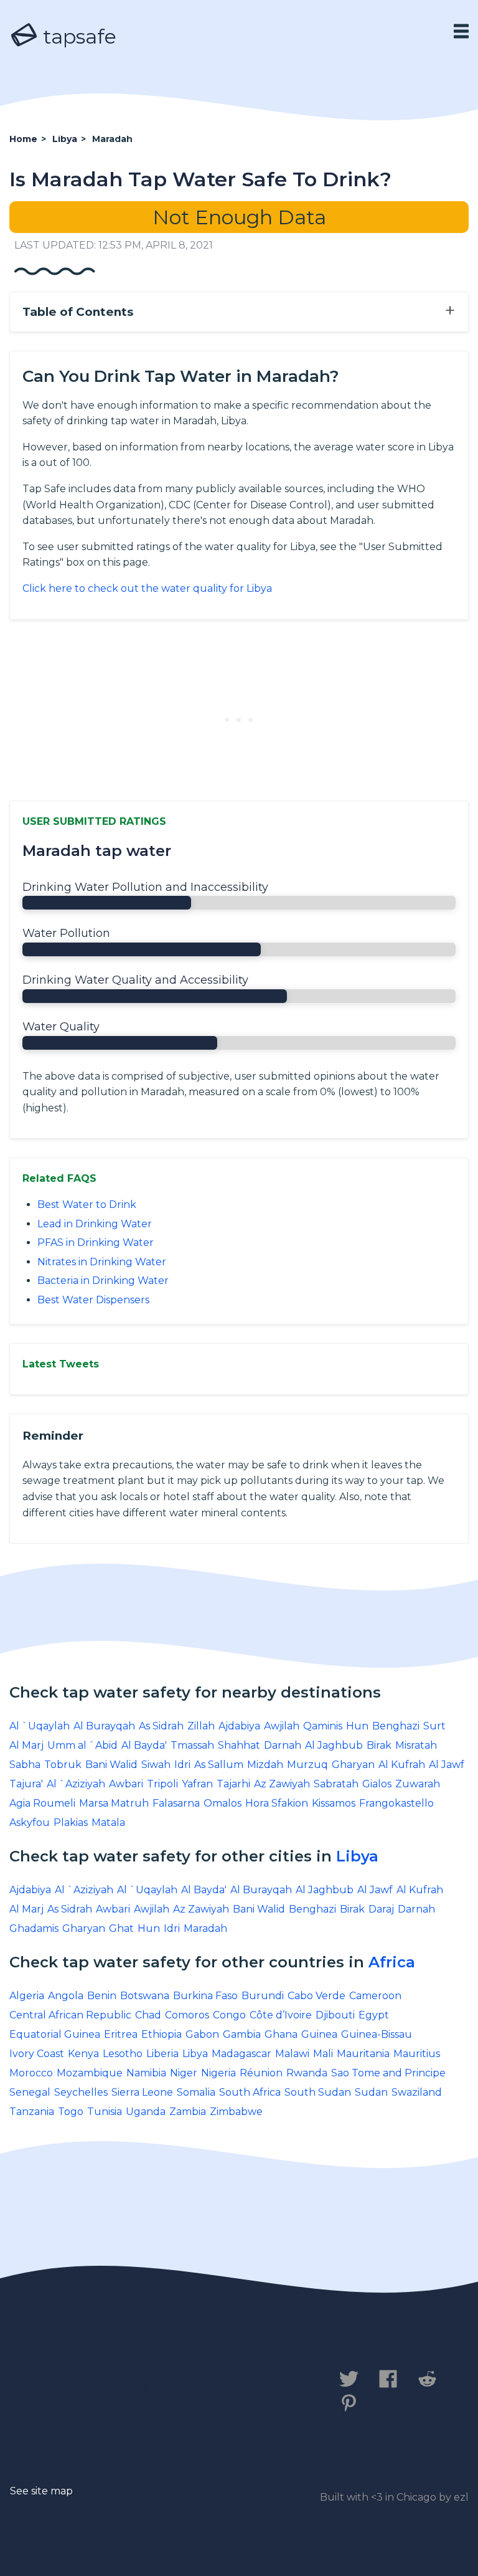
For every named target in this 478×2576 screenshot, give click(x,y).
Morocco (31, 2073)
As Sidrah (161, 1726)
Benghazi (396, 1726)
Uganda (146, 2112)
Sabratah (336, 1784)
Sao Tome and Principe (388, 2073)
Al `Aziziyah (76, 1784)
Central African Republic (70, 2015)
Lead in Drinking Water (95, 1224)
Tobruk (63, 1765)
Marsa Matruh (114, 1803)
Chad (148, 2015)
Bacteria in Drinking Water (103, 1281)
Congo (229, 2015)
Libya (357, 1856)
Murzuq (307, 1765)
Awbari (126, 1784)
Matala (108, 1823)
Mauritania (363, 2054)
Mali (323, 2054)
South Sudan (318, 2092)
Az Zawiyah (282, 1784)
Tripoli (162, 1784)
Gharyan (353, 1765)
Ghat (121, 1928)
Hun (357, 1726)
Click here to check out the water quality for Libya (147, 588)
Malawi (292, 2054)
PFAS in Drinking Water (96, 1243)
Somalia (196, 2092)
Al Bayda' (144, 1745)
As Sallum (219, 1765)
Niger (184, 2073)
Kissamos (334, 1803)
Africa (392, 1962)
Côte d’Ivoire (281, 2015)
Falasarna (176, 1803)
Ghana (281, 2034)
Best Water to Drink (87, 1205)
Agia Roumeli (42, 1803)
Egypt (374, 2015)
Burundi (263, 1996)
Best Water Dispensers (93, 1300)
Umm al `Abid (82, 1745)
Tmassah (192, 1745)
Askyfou (30, 1823)
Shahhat (239, 1745)
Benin (102, 1996)
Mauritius (417, 2054)
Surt (434, 1726)
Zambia (188, 2112)
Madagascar (241, 2054)
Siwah (156, 1765)
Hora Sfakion (277, 1803)
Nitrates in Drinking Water (102, 1262)
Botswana (145, 1996)
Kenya (83, 2054)
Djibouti (335, 2015)
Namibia (146, 2073)
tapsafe (77, 36)
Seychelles (81, 2092)
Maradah (205, 1928)
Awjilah (282, 1726)
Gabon (202, 2034)
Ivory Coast (37, 2054)
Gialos (377, 1784)
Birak (379, 1745)
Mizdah (265, 1765)
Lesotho (123, 2054)
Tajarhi (233, 1784)
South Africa (250, 2092)
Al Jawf (447, 1765)
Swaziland (417, 2092)
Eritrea (121, 2034)
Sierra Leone (142, 2092)
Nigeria (218, 2073)
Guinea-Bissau (377, 2034)
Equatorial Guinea (55, 2034)
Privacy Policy (148, 2385)
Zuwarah (418, 1784)
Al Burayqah (104, 1726)
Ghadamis (34, 1928)
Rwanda (307, 2073)
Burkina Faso (205, 1996)
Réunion (261, 2073)
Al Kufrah (402, 1765)
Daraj (381, 1909)
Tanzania (32, 2112)
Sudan (371, 2092)
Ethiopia (162, 2034)
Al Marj (26, 1745)
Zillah (201, 1726)
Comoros (187, 2015)
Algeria (27, 1996)
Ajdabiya (239, 1726)
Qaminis (323, 1726)
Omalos (223, 1803)
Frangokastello (396, 1803)
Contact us (46, 2385)
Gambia (242, 2034)
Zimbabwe (236, 2112)
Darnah (283, 1745)
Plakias (71, 1823)
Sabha (25, 1765)
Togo (71, 2112)
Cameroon (375, 1996)
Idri (182, 1765)
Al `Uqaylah (40, 1726)
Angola (66, 1996)
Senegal (30, 2092)
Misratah (416, 1745)
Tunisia (105, 2112)
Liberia (162, 2054)
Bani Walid (111, 1765)
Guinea (319, 2034)
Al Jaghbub (334, 1745)
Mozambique (90, 2073)
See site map (41, 2491)
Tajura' (26, 1784)
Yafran (197, 1784)
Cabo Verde (316, 1996)
